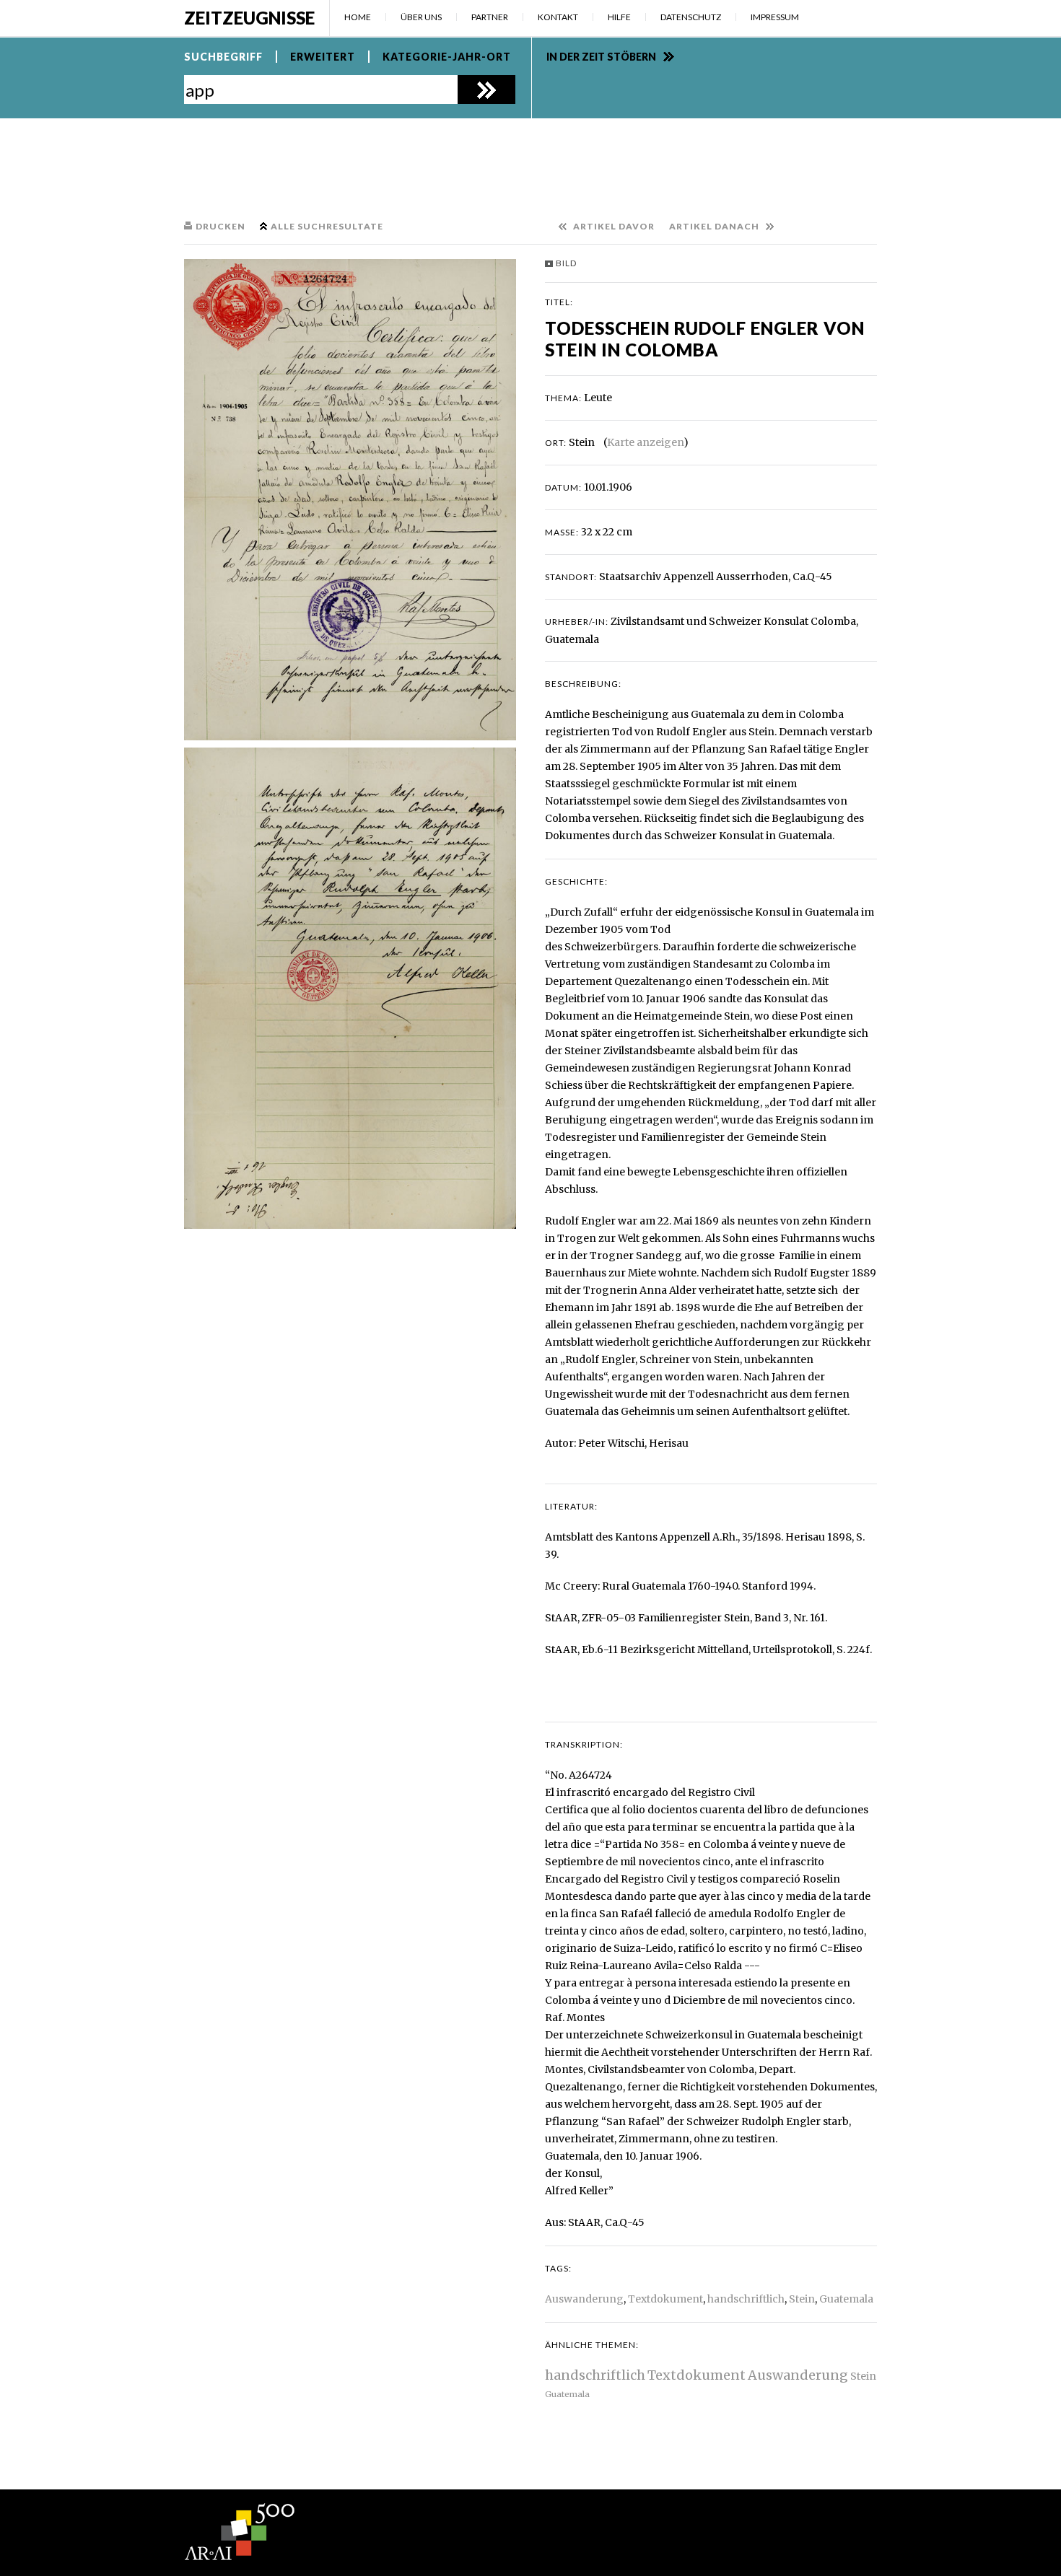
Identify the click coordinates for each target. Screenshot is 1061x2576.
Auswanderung (584, 2299)
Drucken (221, 226)
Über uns (421, 17)
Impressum (775, 17)
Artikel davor (614, 226)
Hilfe (619, 17)
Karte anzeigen (645, 442)
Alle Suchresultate (327, 226)
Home (358, 17)
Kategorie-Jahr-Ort (447, 57)
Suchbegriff (223, 57)
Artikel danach (714, 226)
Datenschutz (691, 17)
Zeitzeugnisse (249, 18)
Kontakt (558, 17)
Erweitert (323, 57)
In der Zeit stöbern (601, 57)
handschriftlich (746, 2299)
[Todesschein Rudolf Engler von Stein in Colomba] (350, 500)
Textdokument (665, 2299)
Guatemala (846, 2299)
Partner (490, 17)
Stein (802, 2299)
